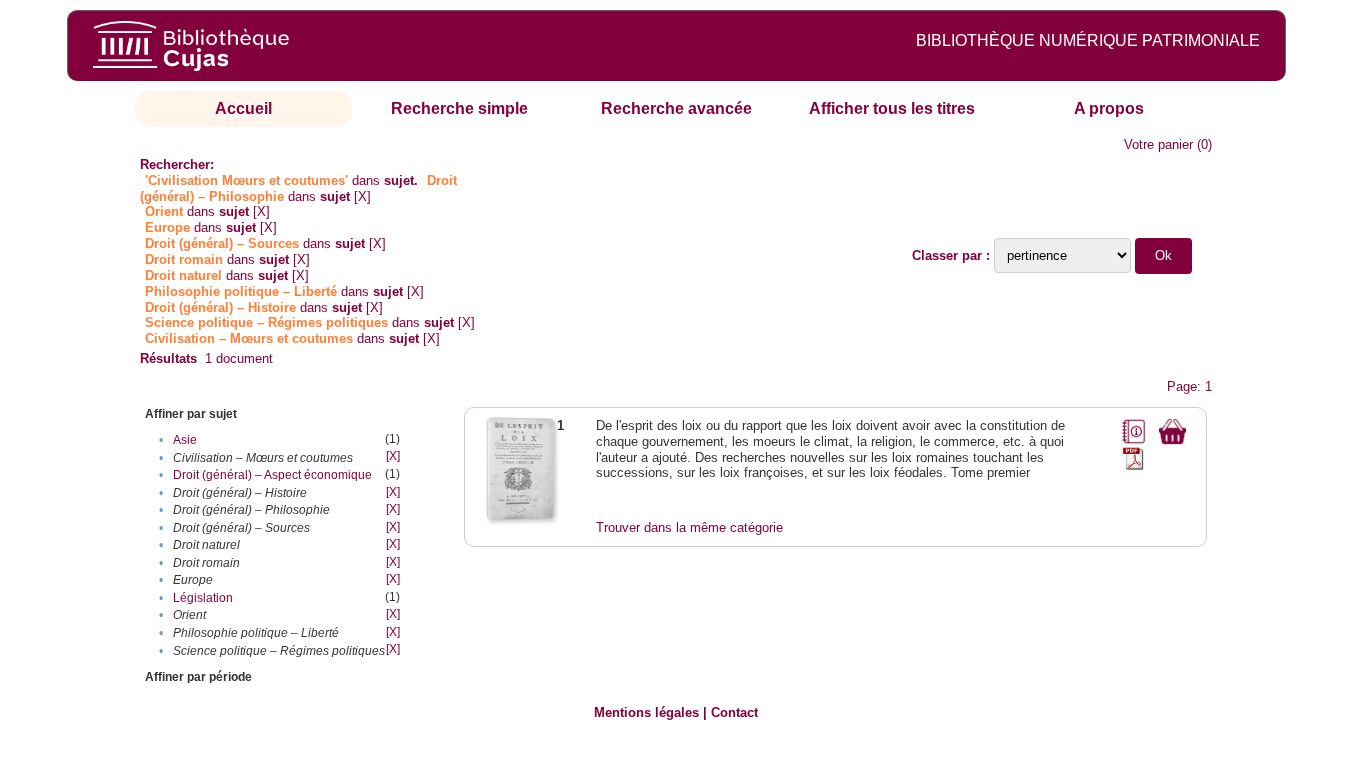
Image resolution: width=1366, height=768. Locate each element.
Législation (203, 598)
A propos (1109, 108)
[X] (362, 196)
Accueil (243, 108)
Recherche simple (459, 108)
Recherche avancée (676, 108)
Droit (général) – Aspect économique (272, 475)
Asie (185, 440)
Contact (734, 712)
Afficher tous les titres (892, 108)
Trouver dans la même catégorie (689, 527)
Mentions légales (646, 712)
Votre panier (1158, 144)
